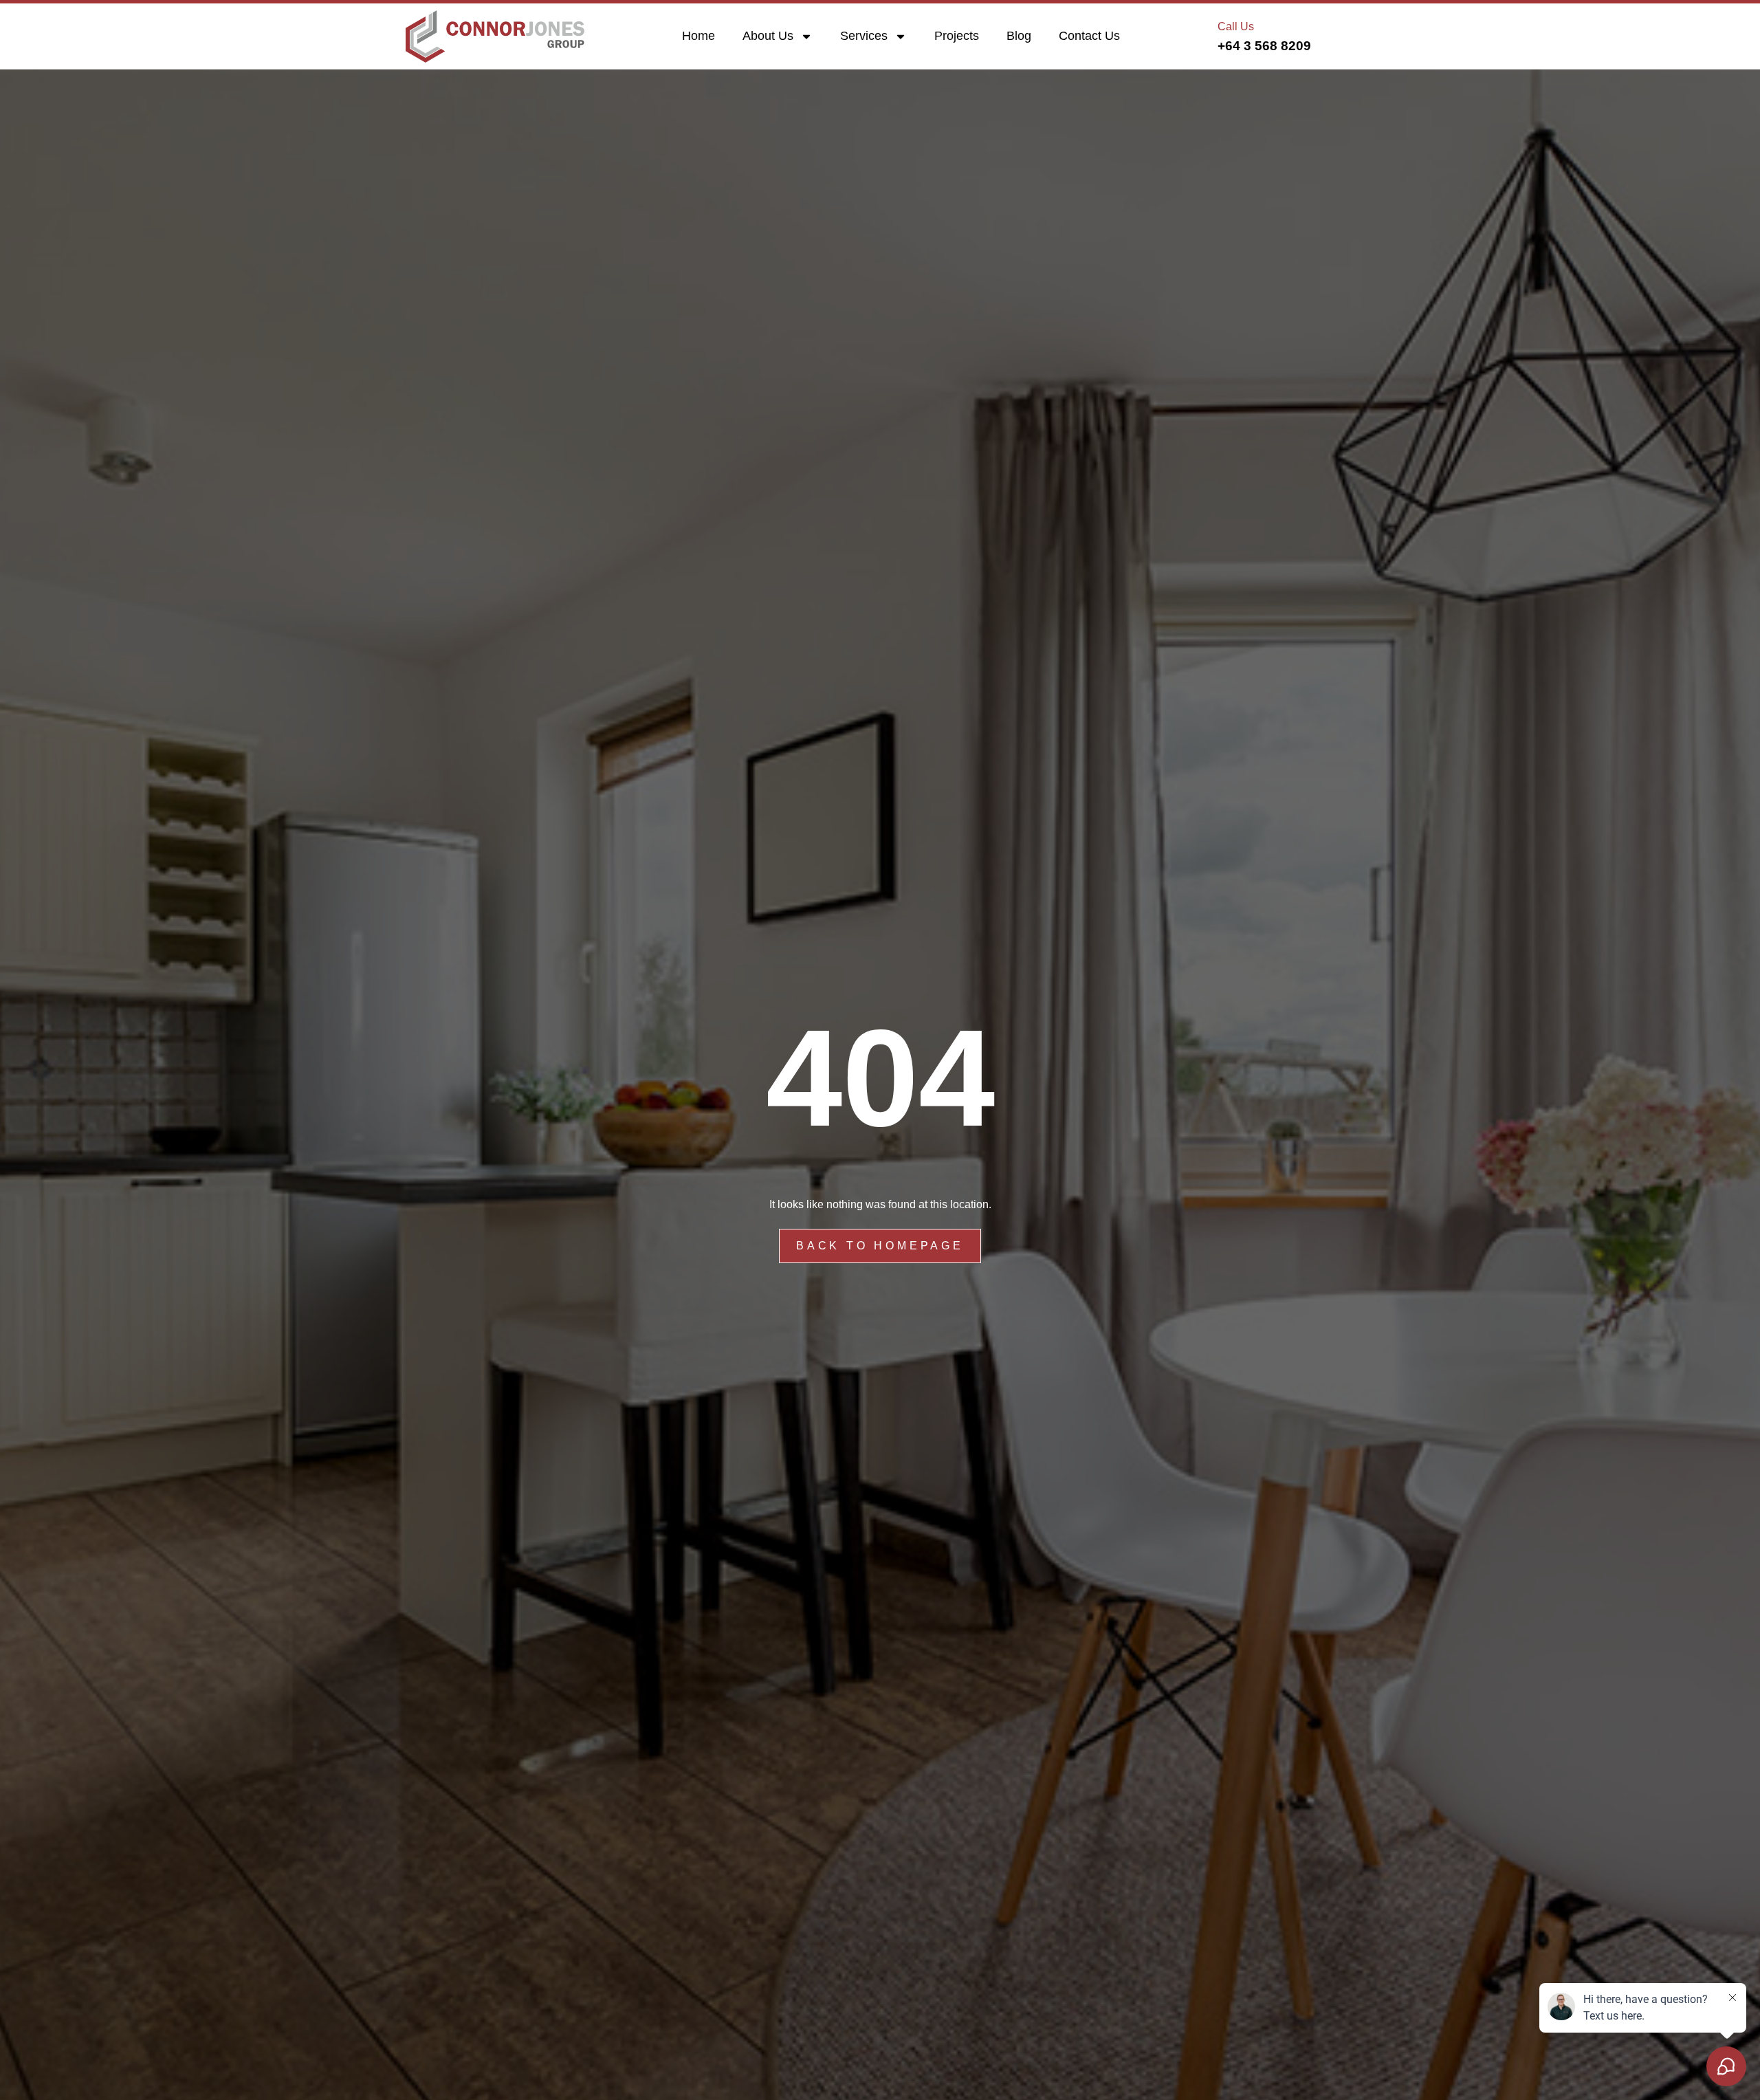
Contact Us (1089, 36)
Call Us (1236, 26)
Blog (1019, 36)
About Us (768, 36)
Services (864, 36)
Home (698, 36)
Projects (957, 36)
